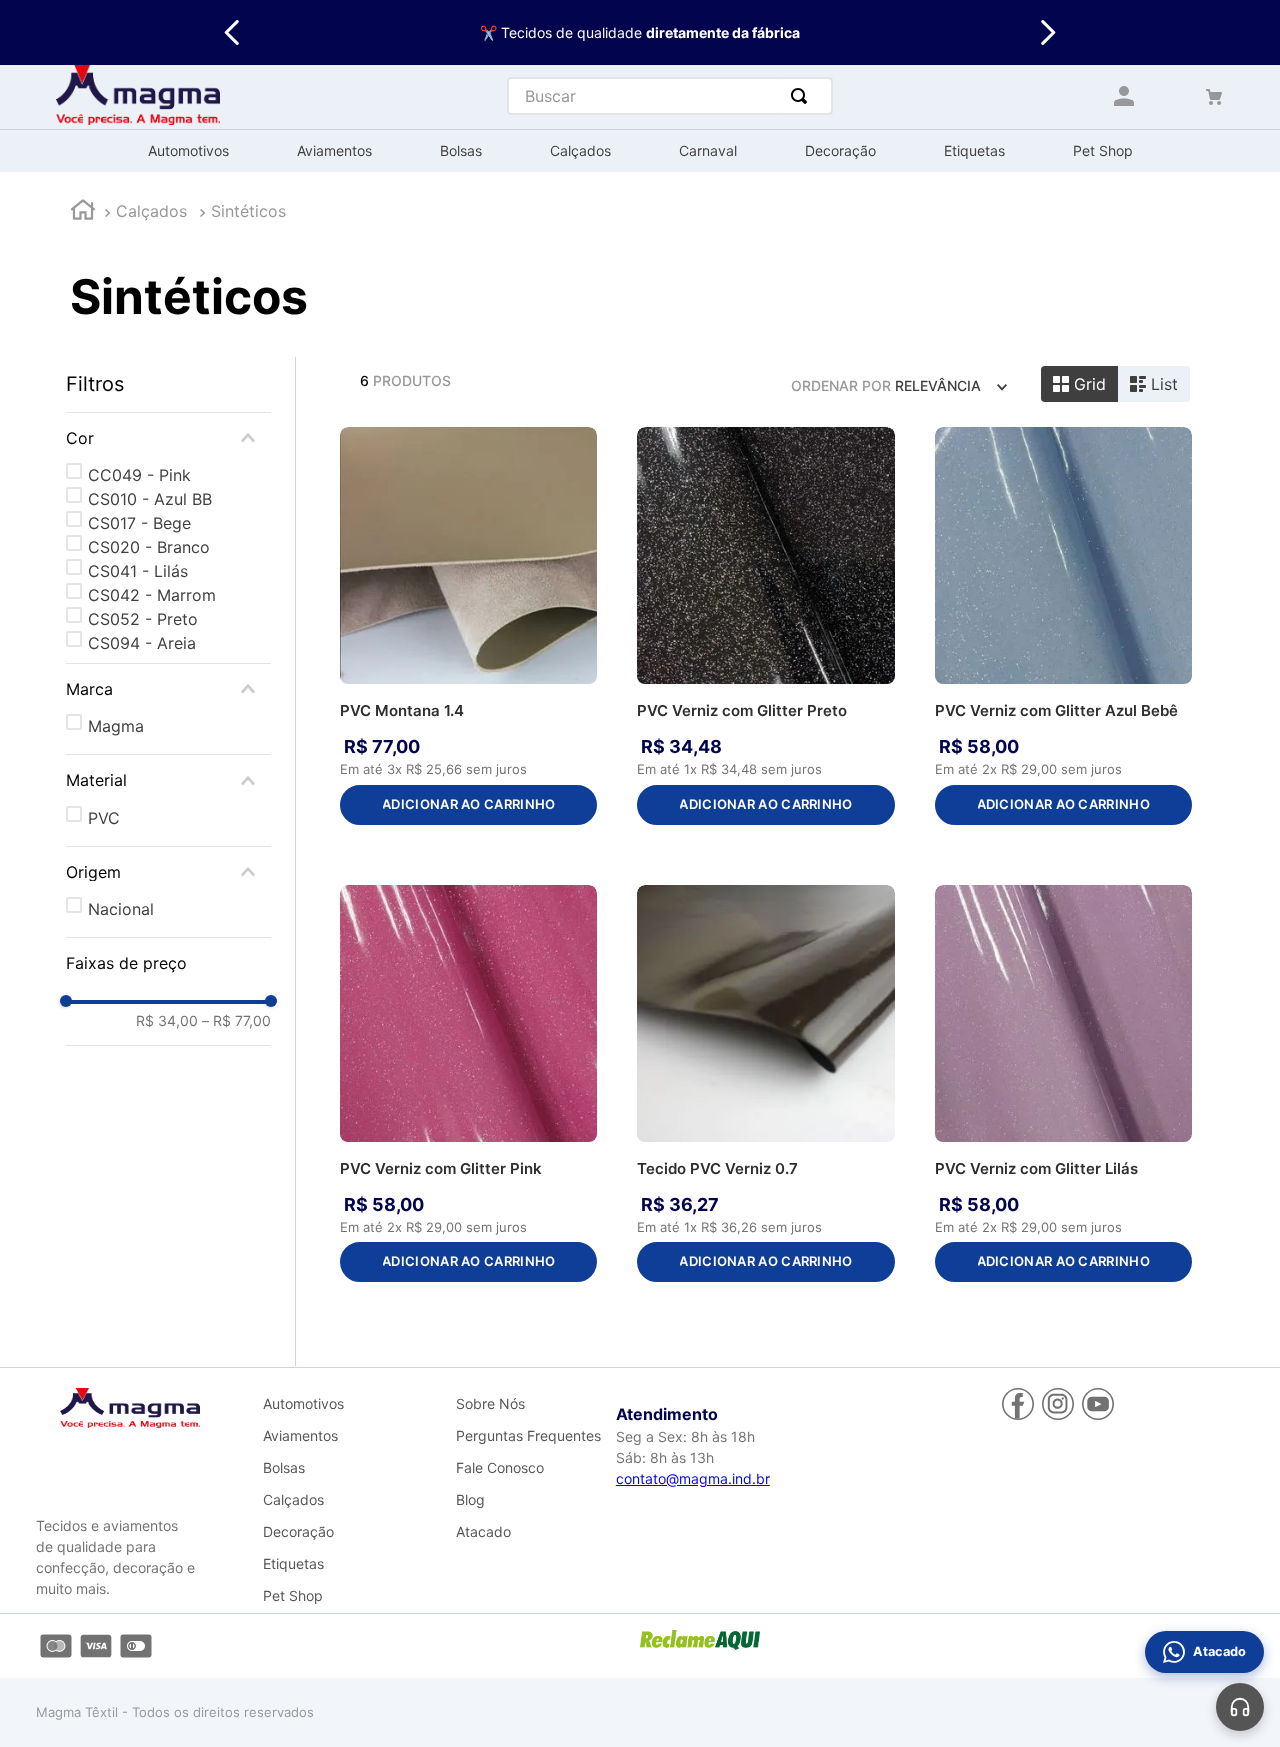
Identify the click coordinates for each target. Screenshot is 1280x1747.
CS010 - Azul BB (150, 499)
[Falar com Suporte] (1240, 1707)
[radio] (1079, 384)
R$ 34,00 (167, 1021)
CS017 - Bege (139, 523)
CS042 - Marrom (152, 595)
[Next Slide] (1047, 32)
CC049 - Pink (139, 475)
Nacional (121, 909)
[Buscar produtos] (803, 96)
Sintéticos (248, 211)
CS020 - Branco (149, 547)
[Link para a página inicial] (83, 212)
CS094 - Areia (142, 643)
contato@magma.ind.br (693, 1478)
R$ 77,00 (236, 1021)
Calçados (151, 211)
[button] (168, 438)
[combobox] (670, 96)
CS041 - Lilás (138, 571)
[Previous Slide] (232, 32)
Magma (116, 726)
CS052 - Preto (143, 619)
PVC (104, 818)
